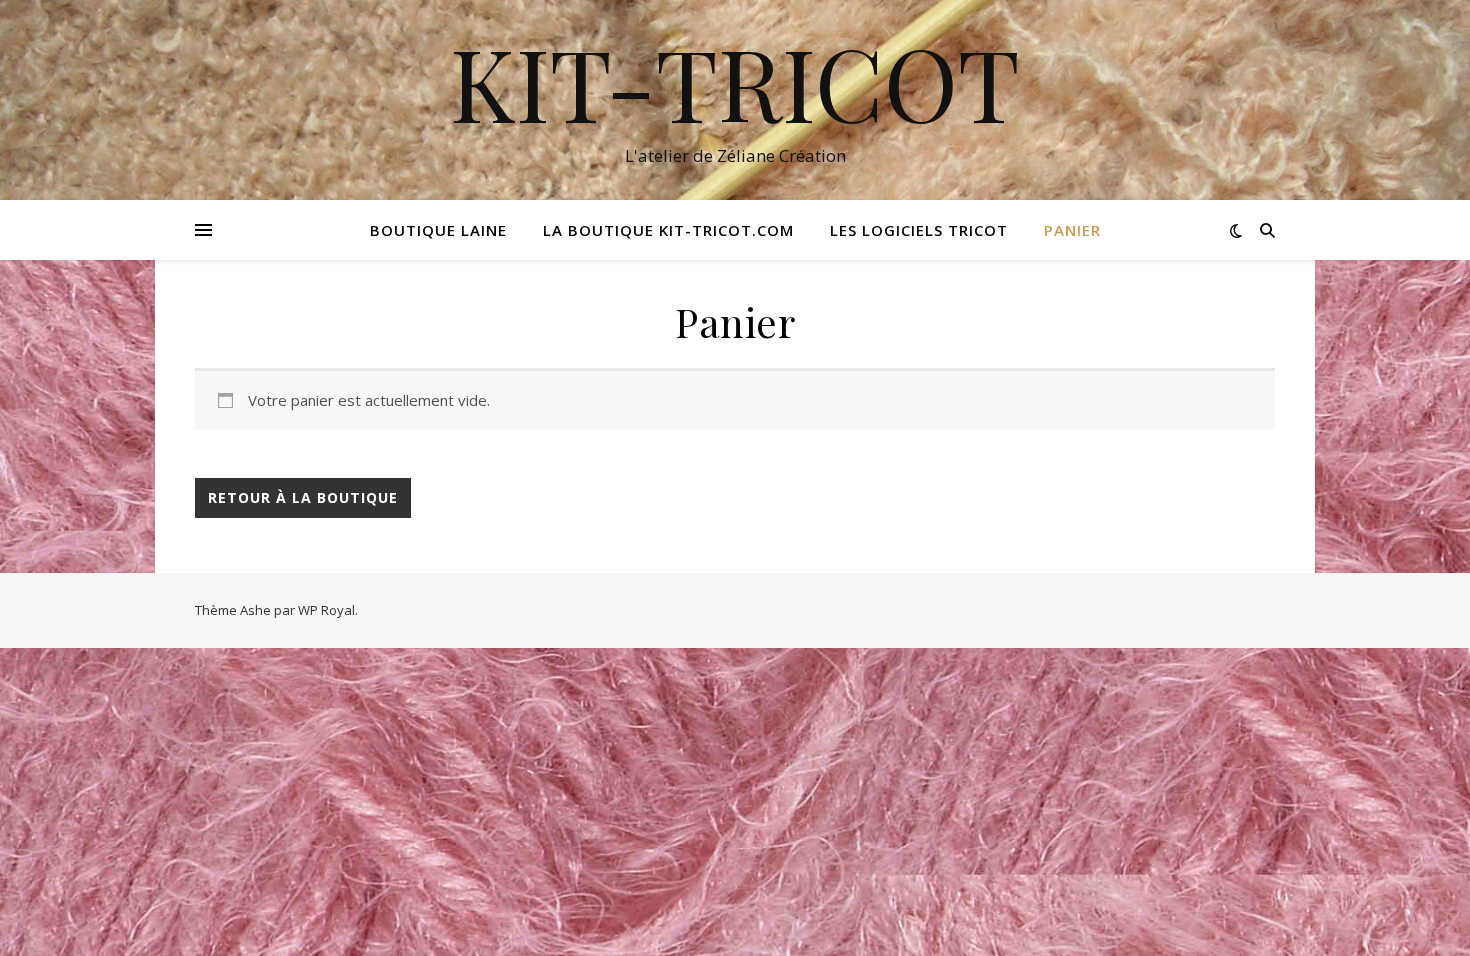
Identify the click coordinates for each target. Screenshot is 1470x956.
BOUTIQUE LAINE (438, 230)
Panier (1072, 230)
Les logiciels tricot (919, 230)
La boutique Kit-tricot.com (668, 230)
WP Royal (326, 610)
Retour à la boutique (303, 497)
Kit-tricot (735, 82)
